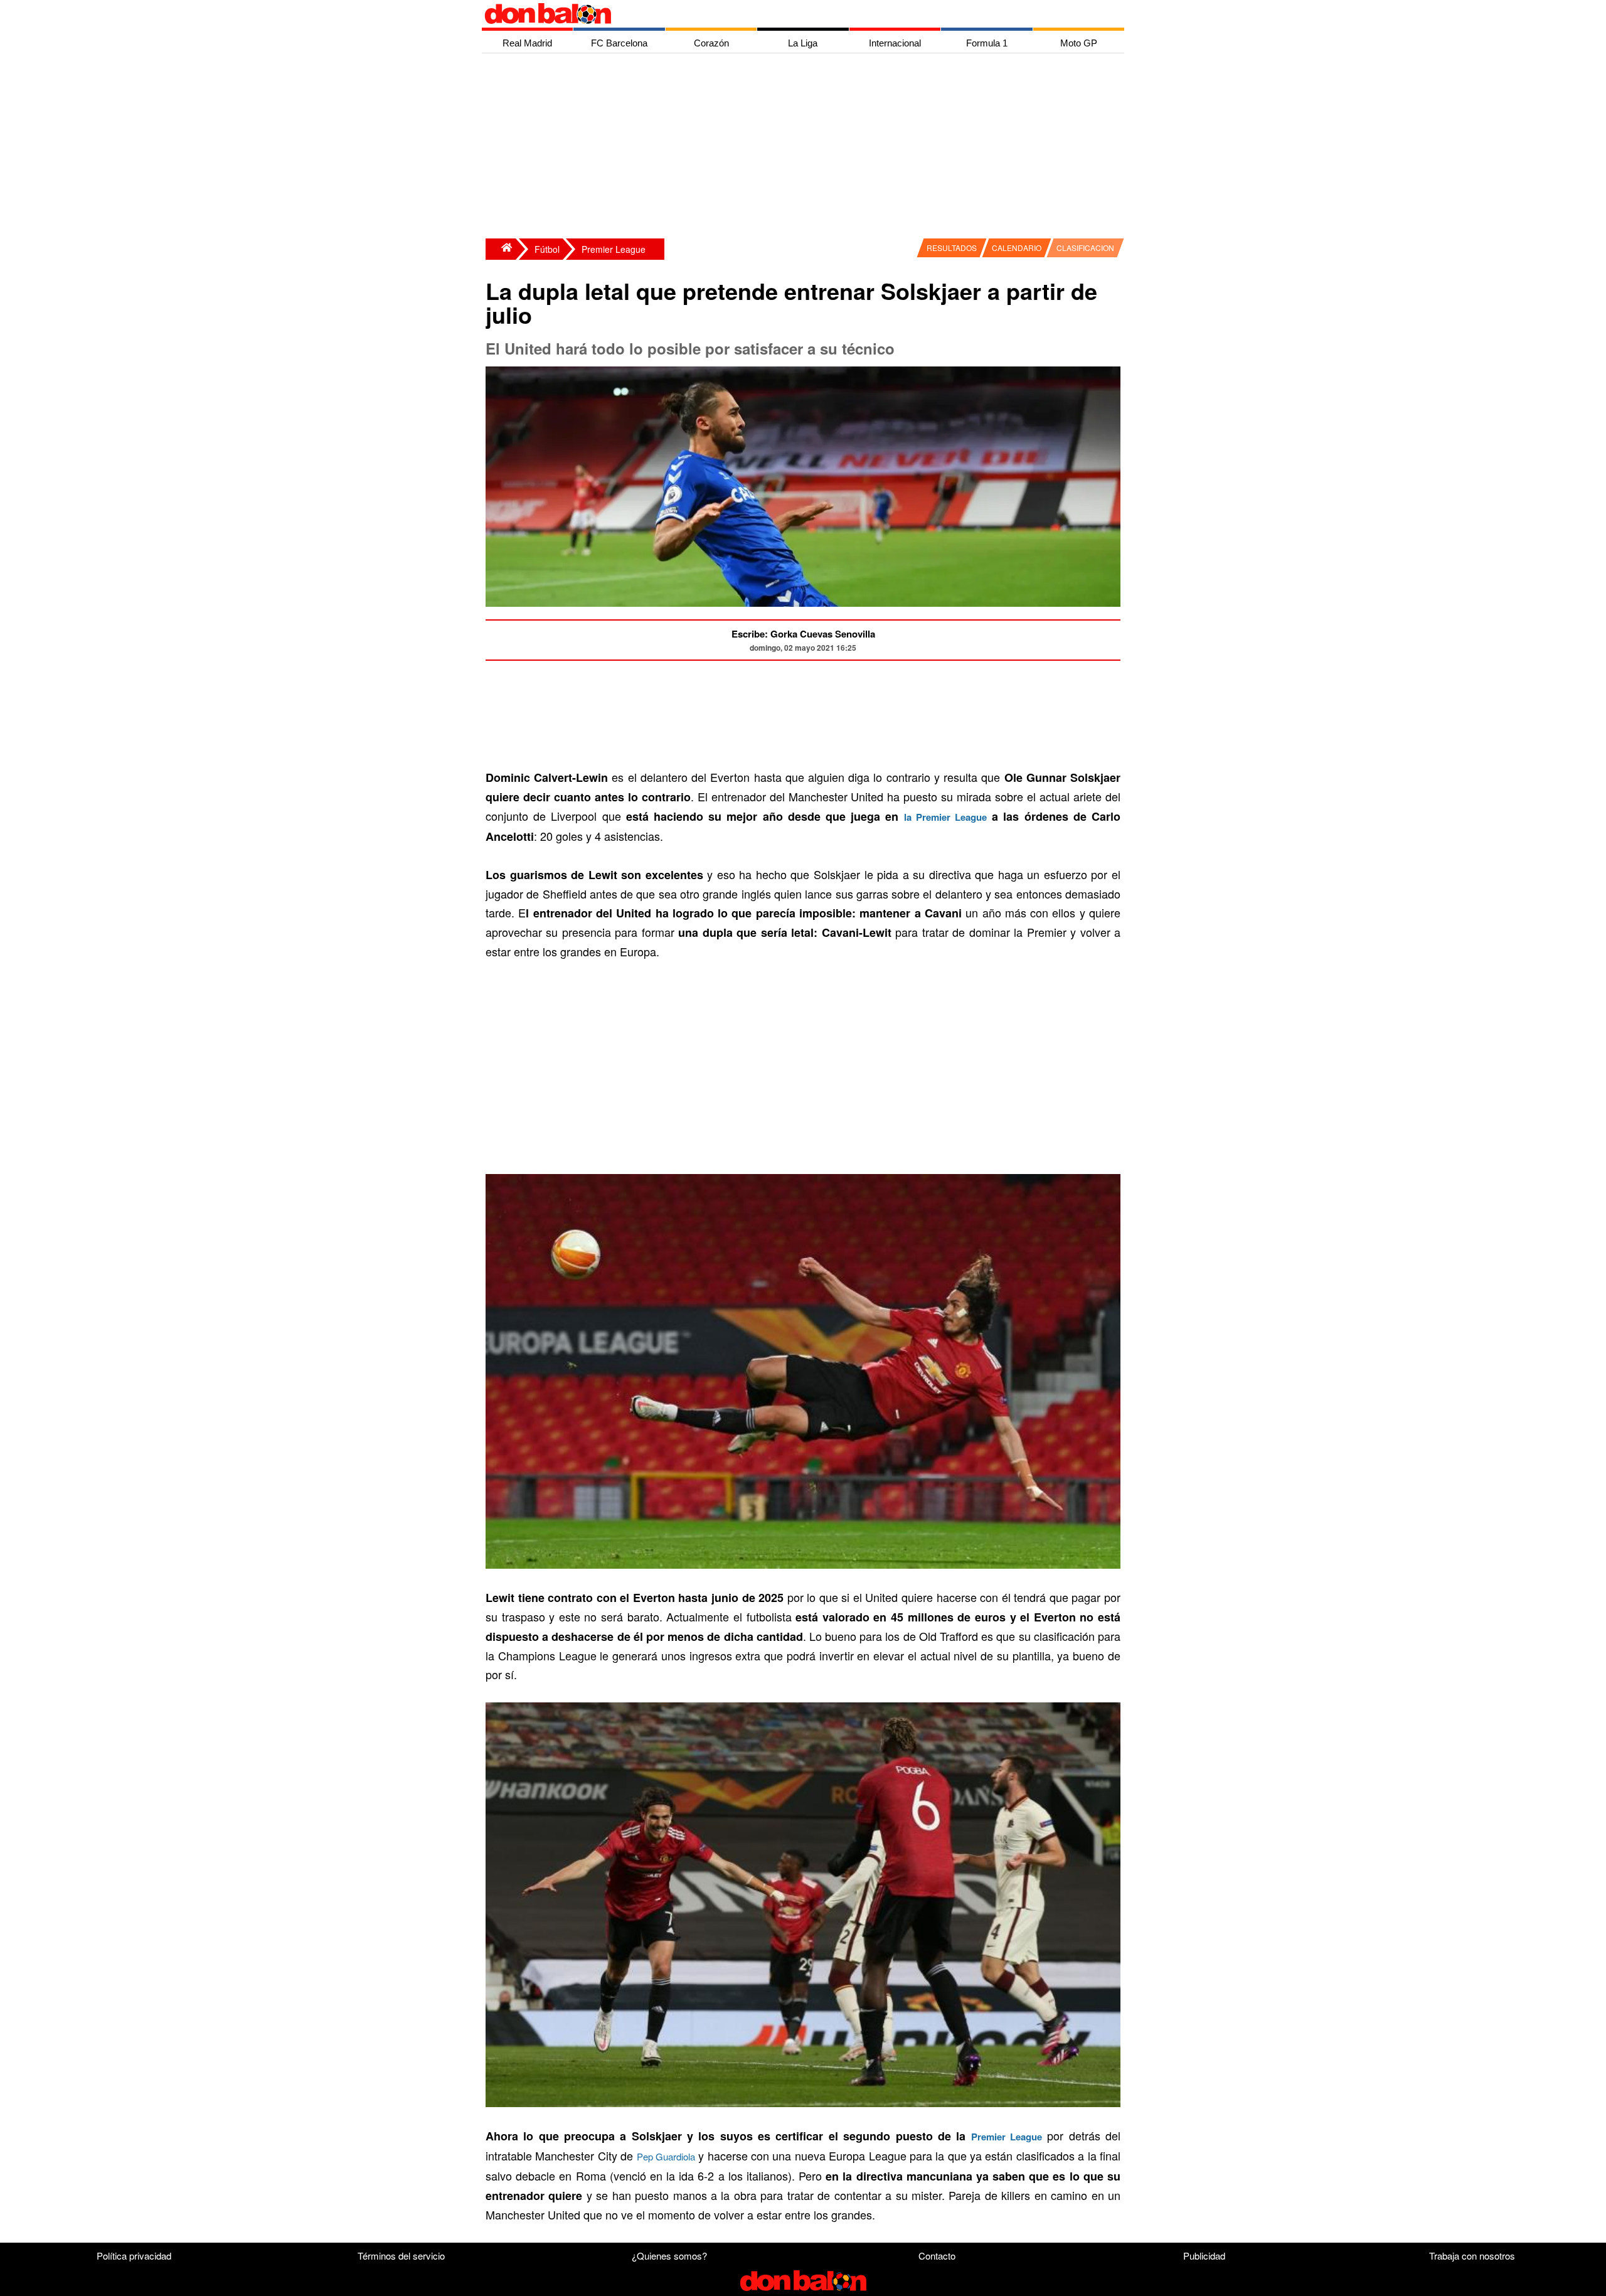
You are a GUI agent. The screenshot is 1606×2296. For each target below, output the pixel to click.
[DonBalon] (501, 249)
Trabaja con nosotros (1472, 2256)
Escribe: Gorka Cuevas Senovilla (803, 634)
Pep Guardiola (666, 2156)
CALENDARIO (1017, 248)
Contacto (937, 2256)
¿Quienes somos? (669, 2256)
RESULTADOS (952, 248)
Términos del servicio (401, 2256)
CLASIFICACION (1085, 248)
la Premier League (945, 817)
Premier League (614, 249)
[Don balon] (789, 14)
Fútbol (547, 249)
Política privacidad (134, 2256)
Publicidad (1204, 2256)
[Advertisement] (806, 147)
